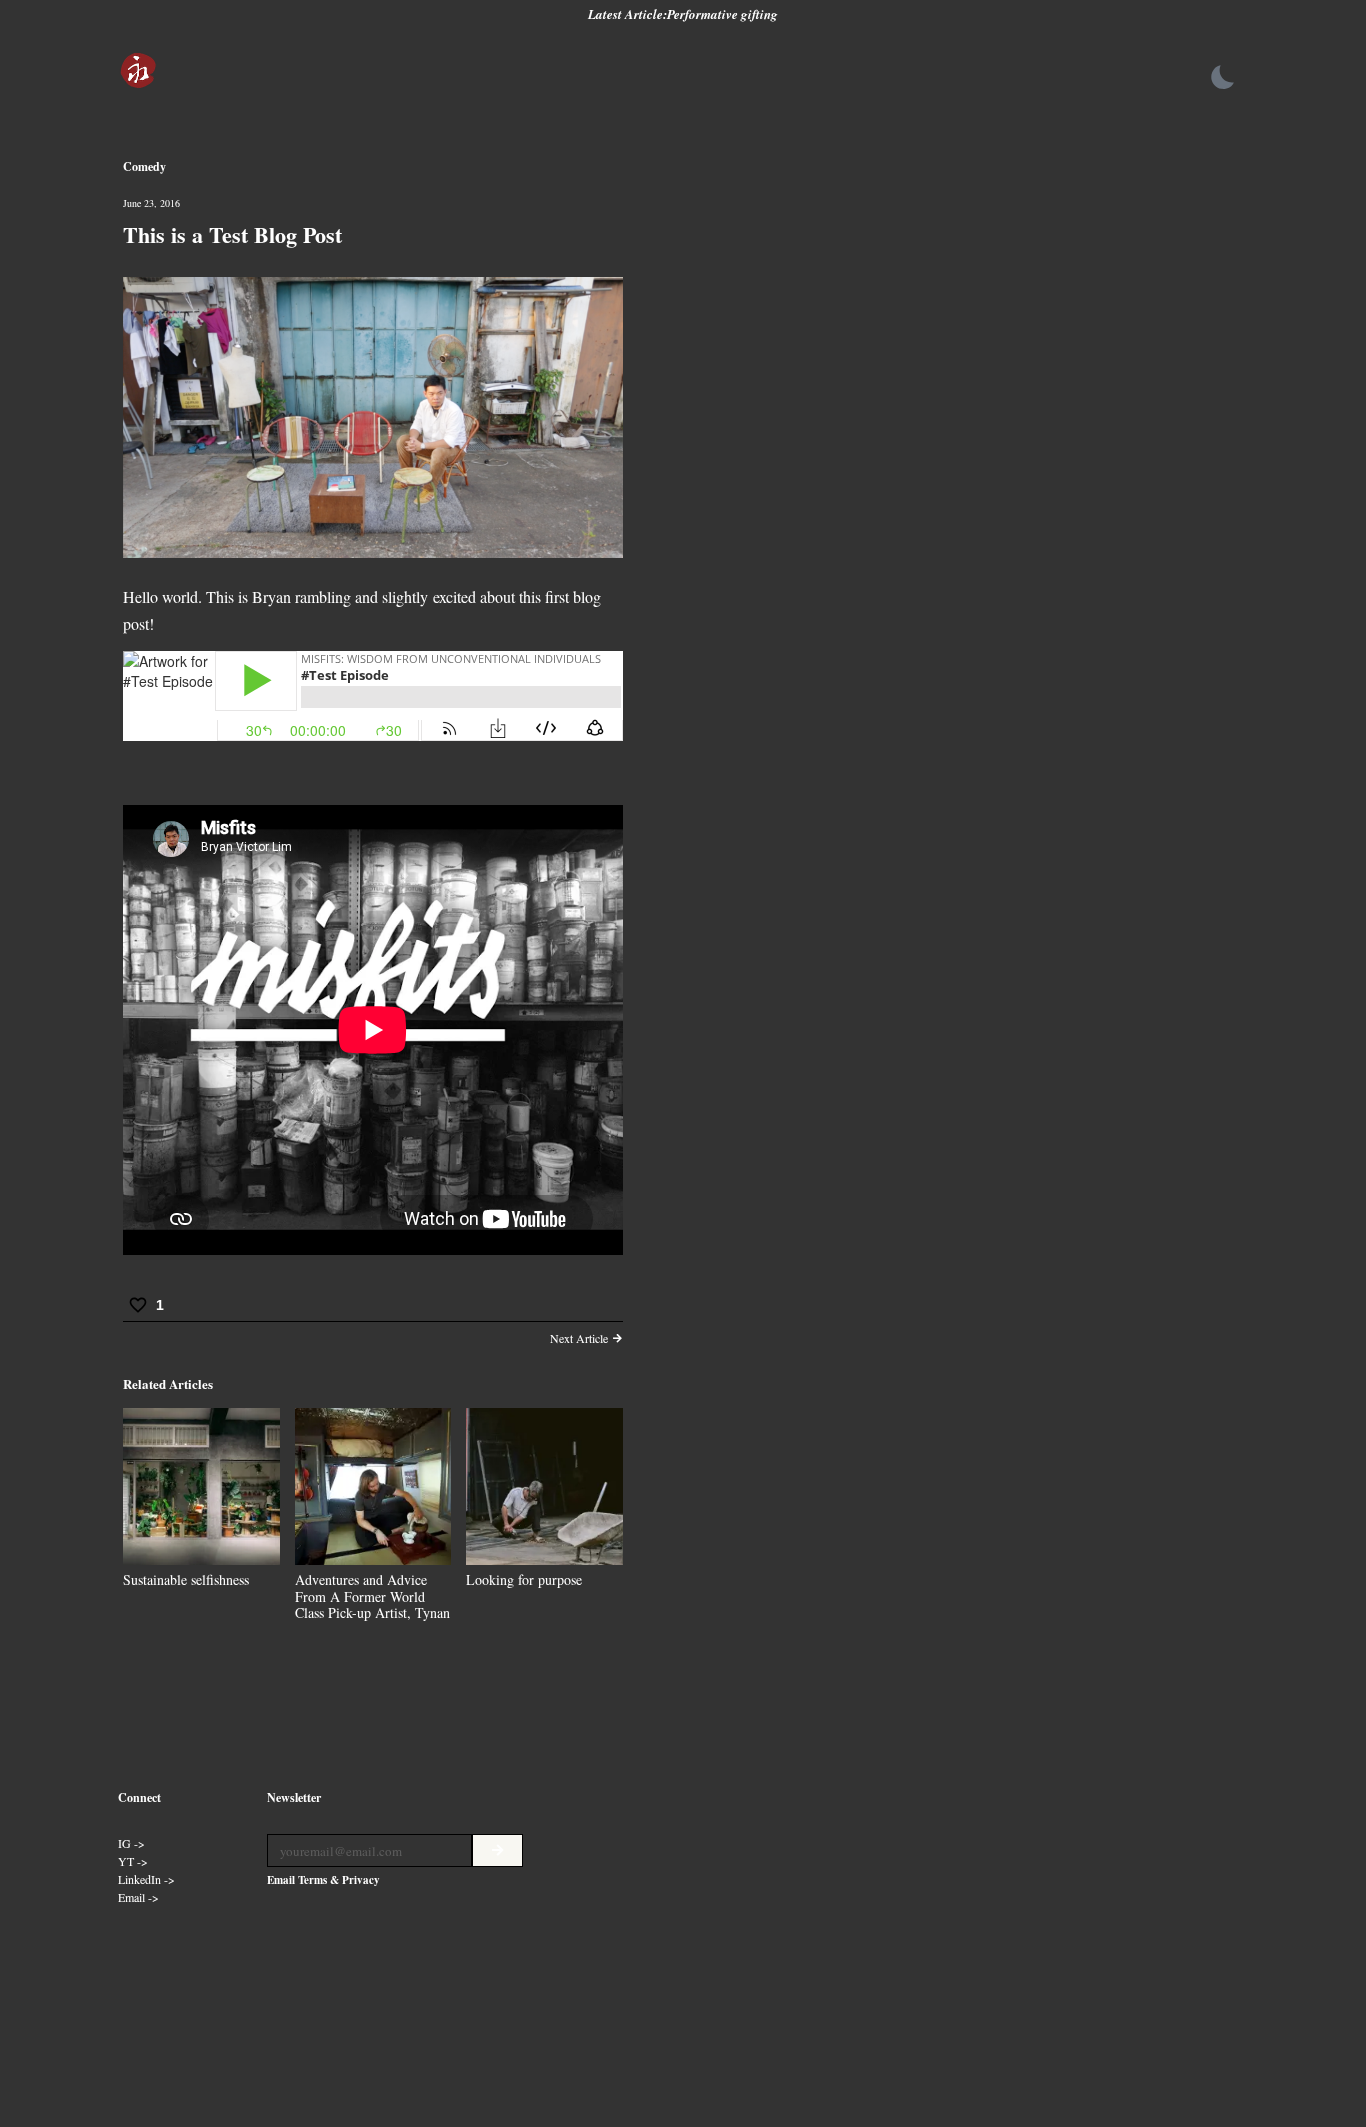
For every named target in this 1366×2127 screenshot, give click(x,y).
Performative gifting (722, 14)
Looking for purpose (524, 1579)
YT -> (133, 1861)
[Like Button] (138, 1305)
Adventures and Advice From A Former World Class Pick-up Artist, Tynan (372, 1596)
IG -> (131, 1843)
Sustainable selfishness (186, 1579)
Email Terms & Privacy (323, 1880)
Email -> (138, 1897)
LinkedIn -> (146, 1879)
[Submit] (497, 1850)
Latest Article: (627, 14)
